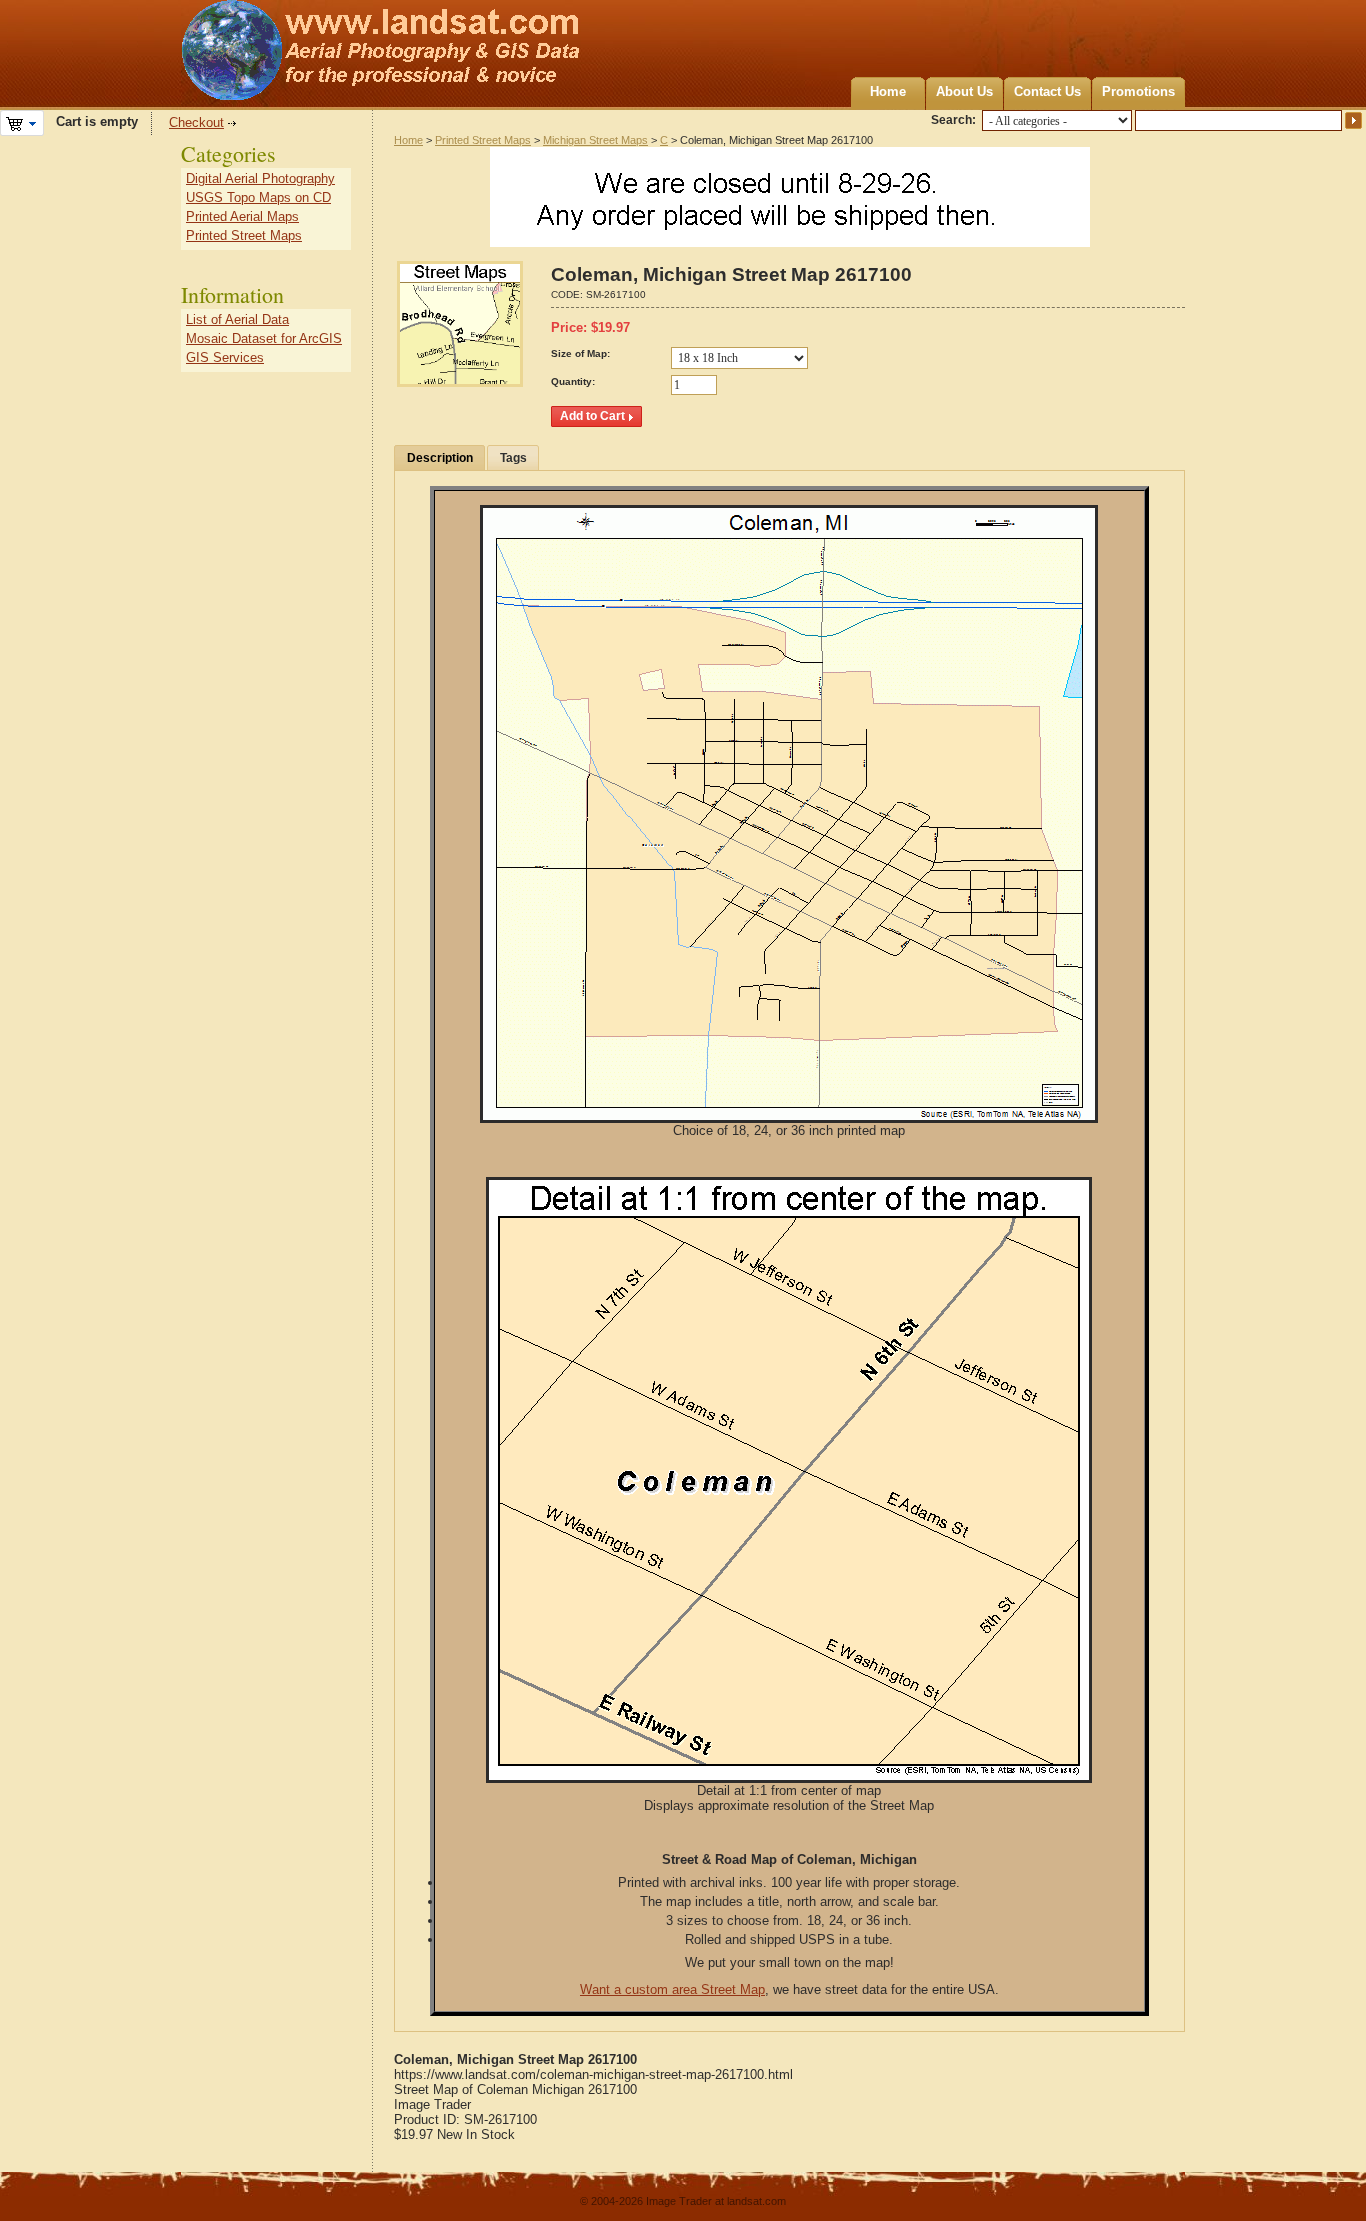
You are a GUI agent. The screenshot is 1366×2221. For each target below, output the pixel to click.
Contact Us (1047, 91)
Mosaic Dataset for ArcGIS (264, 338)
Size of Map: (580, 353)
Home (888, 91)
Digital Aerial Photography (260, 178)
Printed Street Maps (483, 140)
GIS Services (225, 357)
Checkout (196, 122)
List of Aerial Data (237, 319)
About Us (964, 91)
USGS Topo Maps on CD (258, 197)
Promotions (1138, 91)
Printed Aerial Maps (242, 216)
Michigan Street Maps (595, 140)
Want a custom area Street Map (672, 1989)
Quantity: (573, 381)
